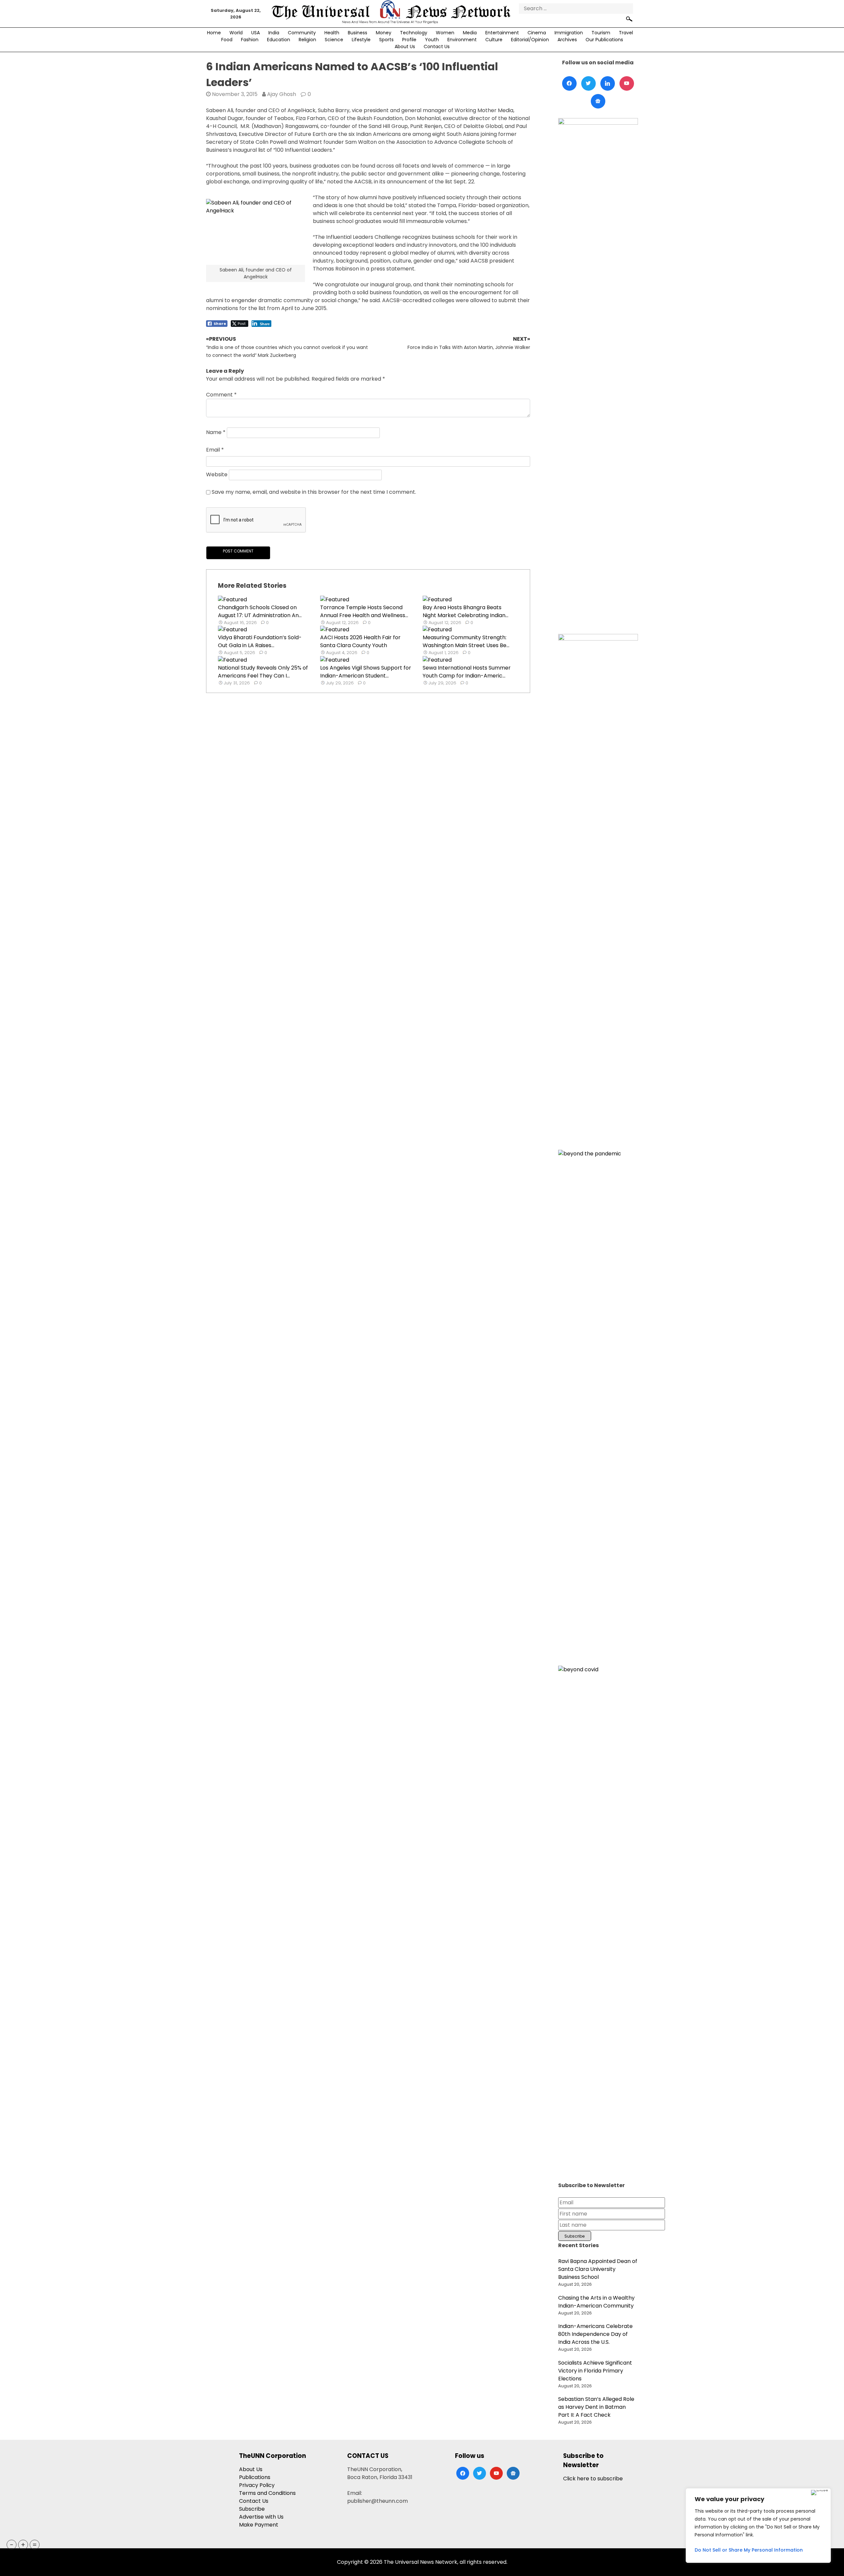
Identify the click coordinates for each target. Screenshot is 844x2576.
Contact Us (437, 47)
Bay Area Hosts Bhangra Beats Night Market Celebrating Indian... (466, 611)
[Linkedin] (608, 83)
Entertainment (502, 33)
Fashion (250, 40)
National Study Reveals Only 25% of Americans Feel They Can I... (263, 672)
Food (227, 40)
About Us (405, 47)
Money (384, 33)
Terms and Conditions (267, 2493)
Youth (432, 40)
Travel (626, 33)
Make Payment (259, 2525)
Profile (409, 40)
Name (216, 433)
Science (334, 40)
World (236, 33)
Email (215, 450)
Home (214, 33)
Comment (221, 395)
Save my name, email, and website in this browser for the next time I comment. (314, 492)
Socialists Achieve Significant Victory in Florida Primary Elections (595, 2371)
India (274, 33)
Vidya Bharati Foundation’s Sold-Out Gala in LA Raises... (260, 641)
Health (332, 33)
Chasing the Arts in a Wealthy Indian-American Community (596, 2302)
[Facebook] (569, 83)
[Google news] (598, 101)
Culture (494, 40)
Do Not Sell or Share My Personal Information (749, 2550)
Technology (414, 33)
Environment (462, 40)
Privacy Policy (257, 2485)
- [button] (12, 2545)
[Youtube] (627, 83)
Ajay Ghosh (282, 94)
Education (279, 40)
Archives (567, 40)
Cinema (537, 33)
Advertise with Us (261, 2517)
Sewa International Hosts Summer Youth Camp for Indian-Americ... (467, 672)
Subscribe (252, 2509)
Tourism (601, 33)
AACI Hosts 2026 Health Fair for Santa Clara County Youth (360, 641)
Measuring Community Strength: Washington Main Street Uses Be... (466, 641)
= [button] (35, 2545)
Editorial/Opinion (530, 40)
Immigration (569, 33)
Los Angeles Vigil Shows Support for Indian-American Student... (366, 672)
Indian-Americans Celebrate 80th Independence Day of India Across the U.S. (595, 2334)
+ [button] (23, 2545)
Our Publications (604, 40)
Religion (307, 40)
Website (217, 475)
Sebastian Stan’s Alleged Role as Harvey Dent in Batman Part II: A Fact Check (596, 2407)
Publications (255, 2477)
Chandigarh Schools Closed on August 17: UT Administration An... (260, 611)
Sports (386, 40)
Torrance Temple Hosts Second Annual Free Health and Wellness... (364, 611)
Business (358, 33)
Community (302, 33)
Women (445, 33)
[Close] (819, 2493)
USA (256, 33)
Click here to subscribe (593, 2479)
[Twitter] (588, 83)
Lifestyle (361, 40)
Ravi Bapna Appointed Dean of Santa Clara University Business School (598, 2269)
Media (470, 33)
